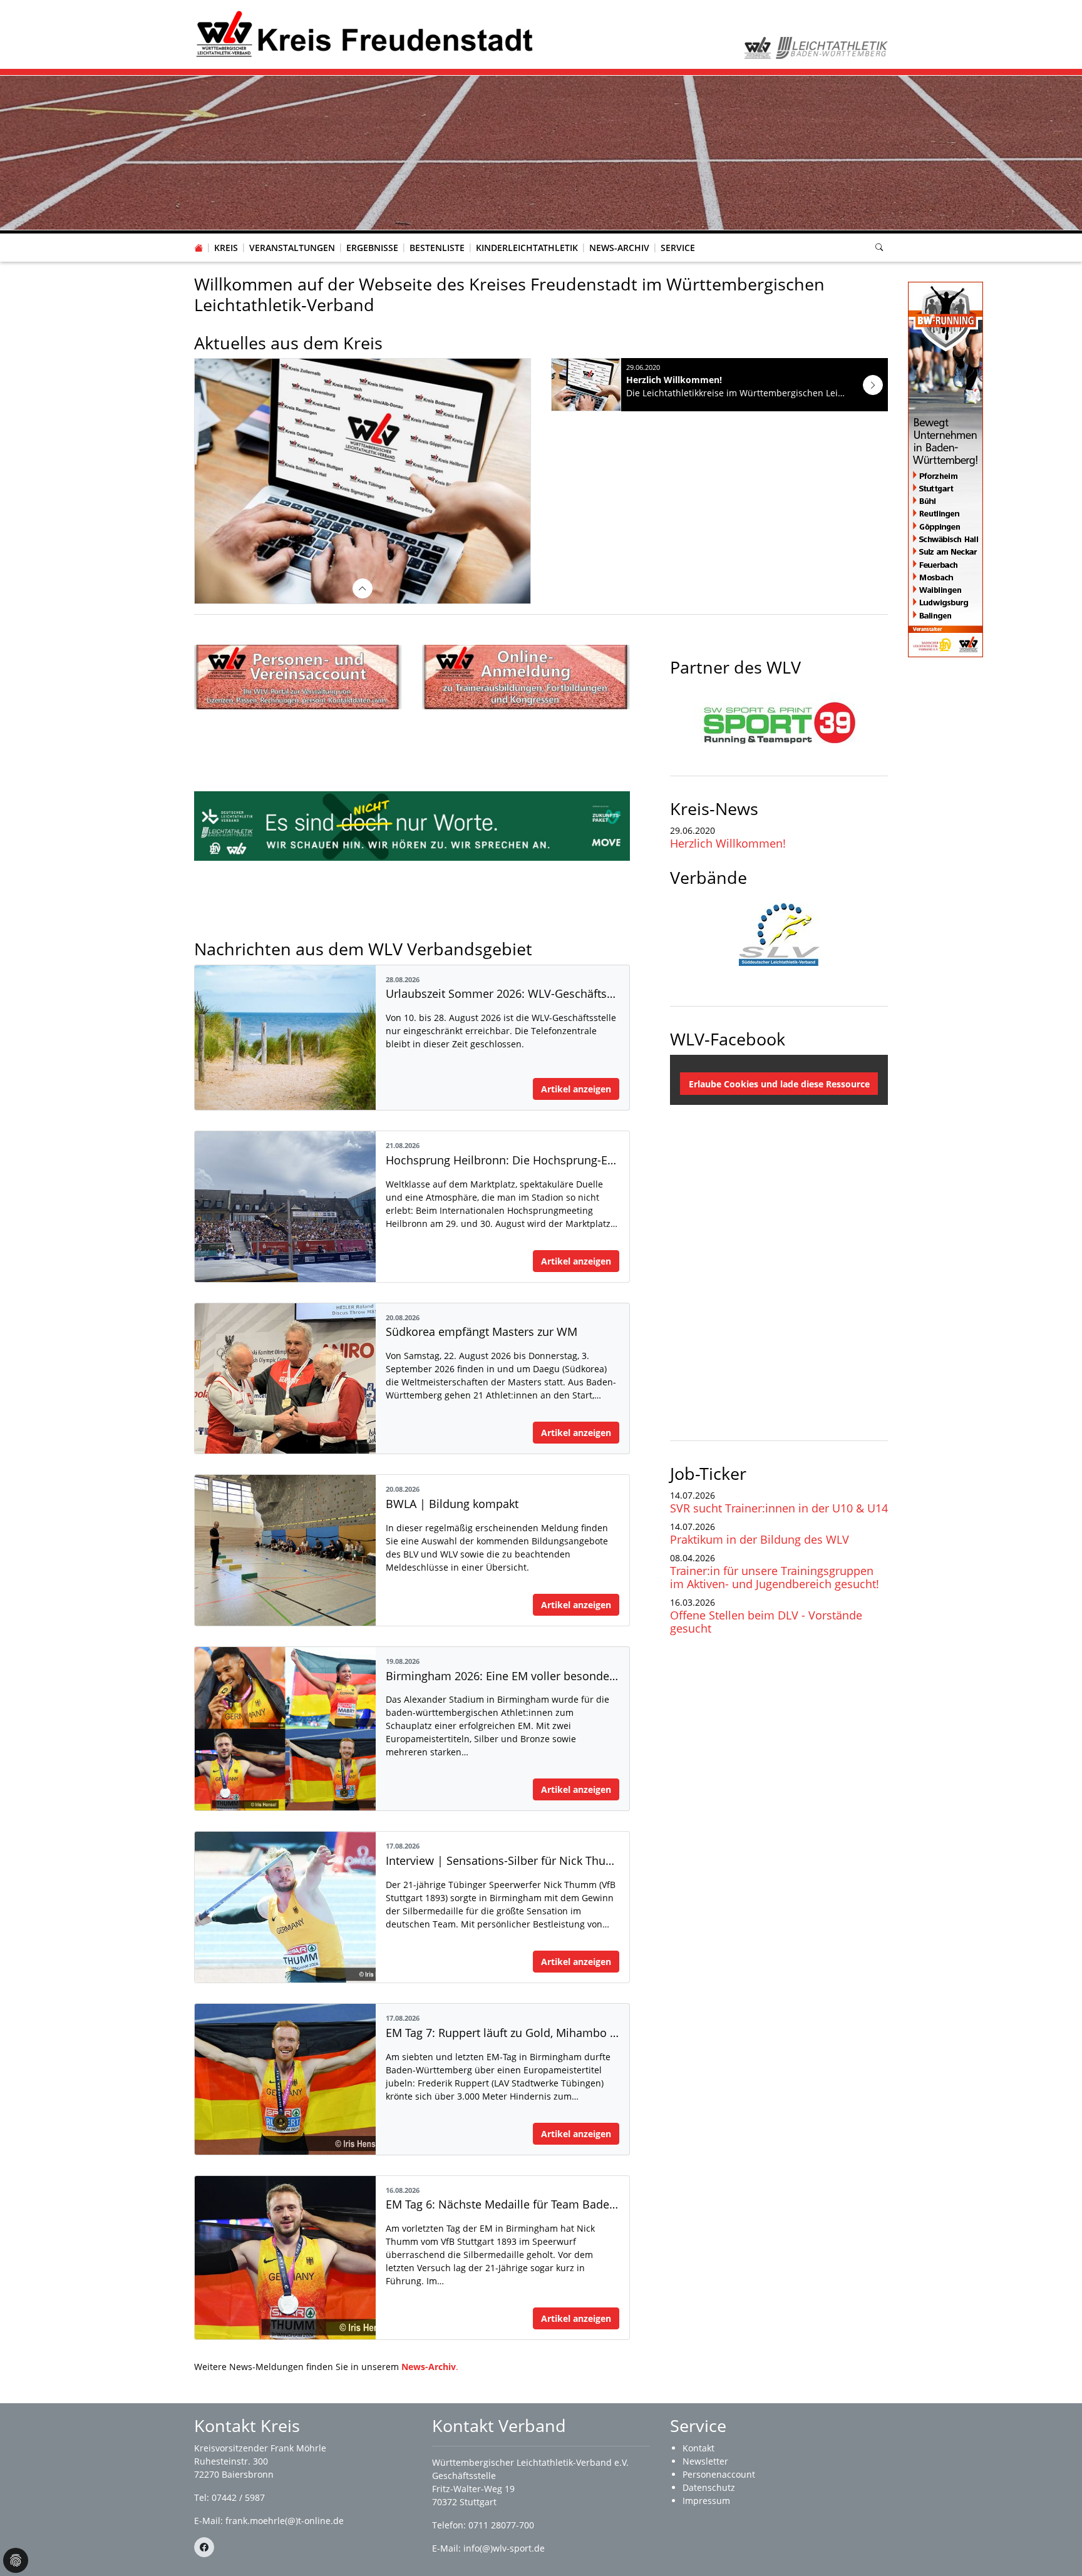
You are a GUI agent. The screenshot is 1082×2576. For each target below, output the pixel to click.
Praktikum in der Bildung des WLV (760, 1539)
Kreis (226, 248)
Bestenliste (437, 248)
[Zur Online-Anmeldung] (526, 677)
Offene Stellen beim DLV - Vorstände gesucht (766, 1622)
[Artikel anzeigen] (873, 385)
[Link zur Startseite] (365, 33)
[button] (226, 235)
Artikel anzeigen (576, 1089)
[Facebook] (204, 2547)
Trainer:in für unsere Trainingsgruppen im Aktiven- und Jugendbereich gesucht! (775, 1577)
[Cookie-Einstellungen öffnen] (16, 2560)
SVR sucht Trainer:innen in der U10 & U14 (779, 1508)
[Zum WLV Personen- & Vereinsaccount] (298, 677)
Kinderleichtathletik (527, 248)
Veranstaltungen (292, 248)
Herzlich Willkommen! (728, 843)
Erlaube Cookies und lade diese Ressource (779, 1084)
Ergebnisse (372, 248)
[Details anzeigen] (363, 588)
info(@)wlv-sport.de (504, 2548)
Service (678, 248)
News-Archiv (619, 248)
